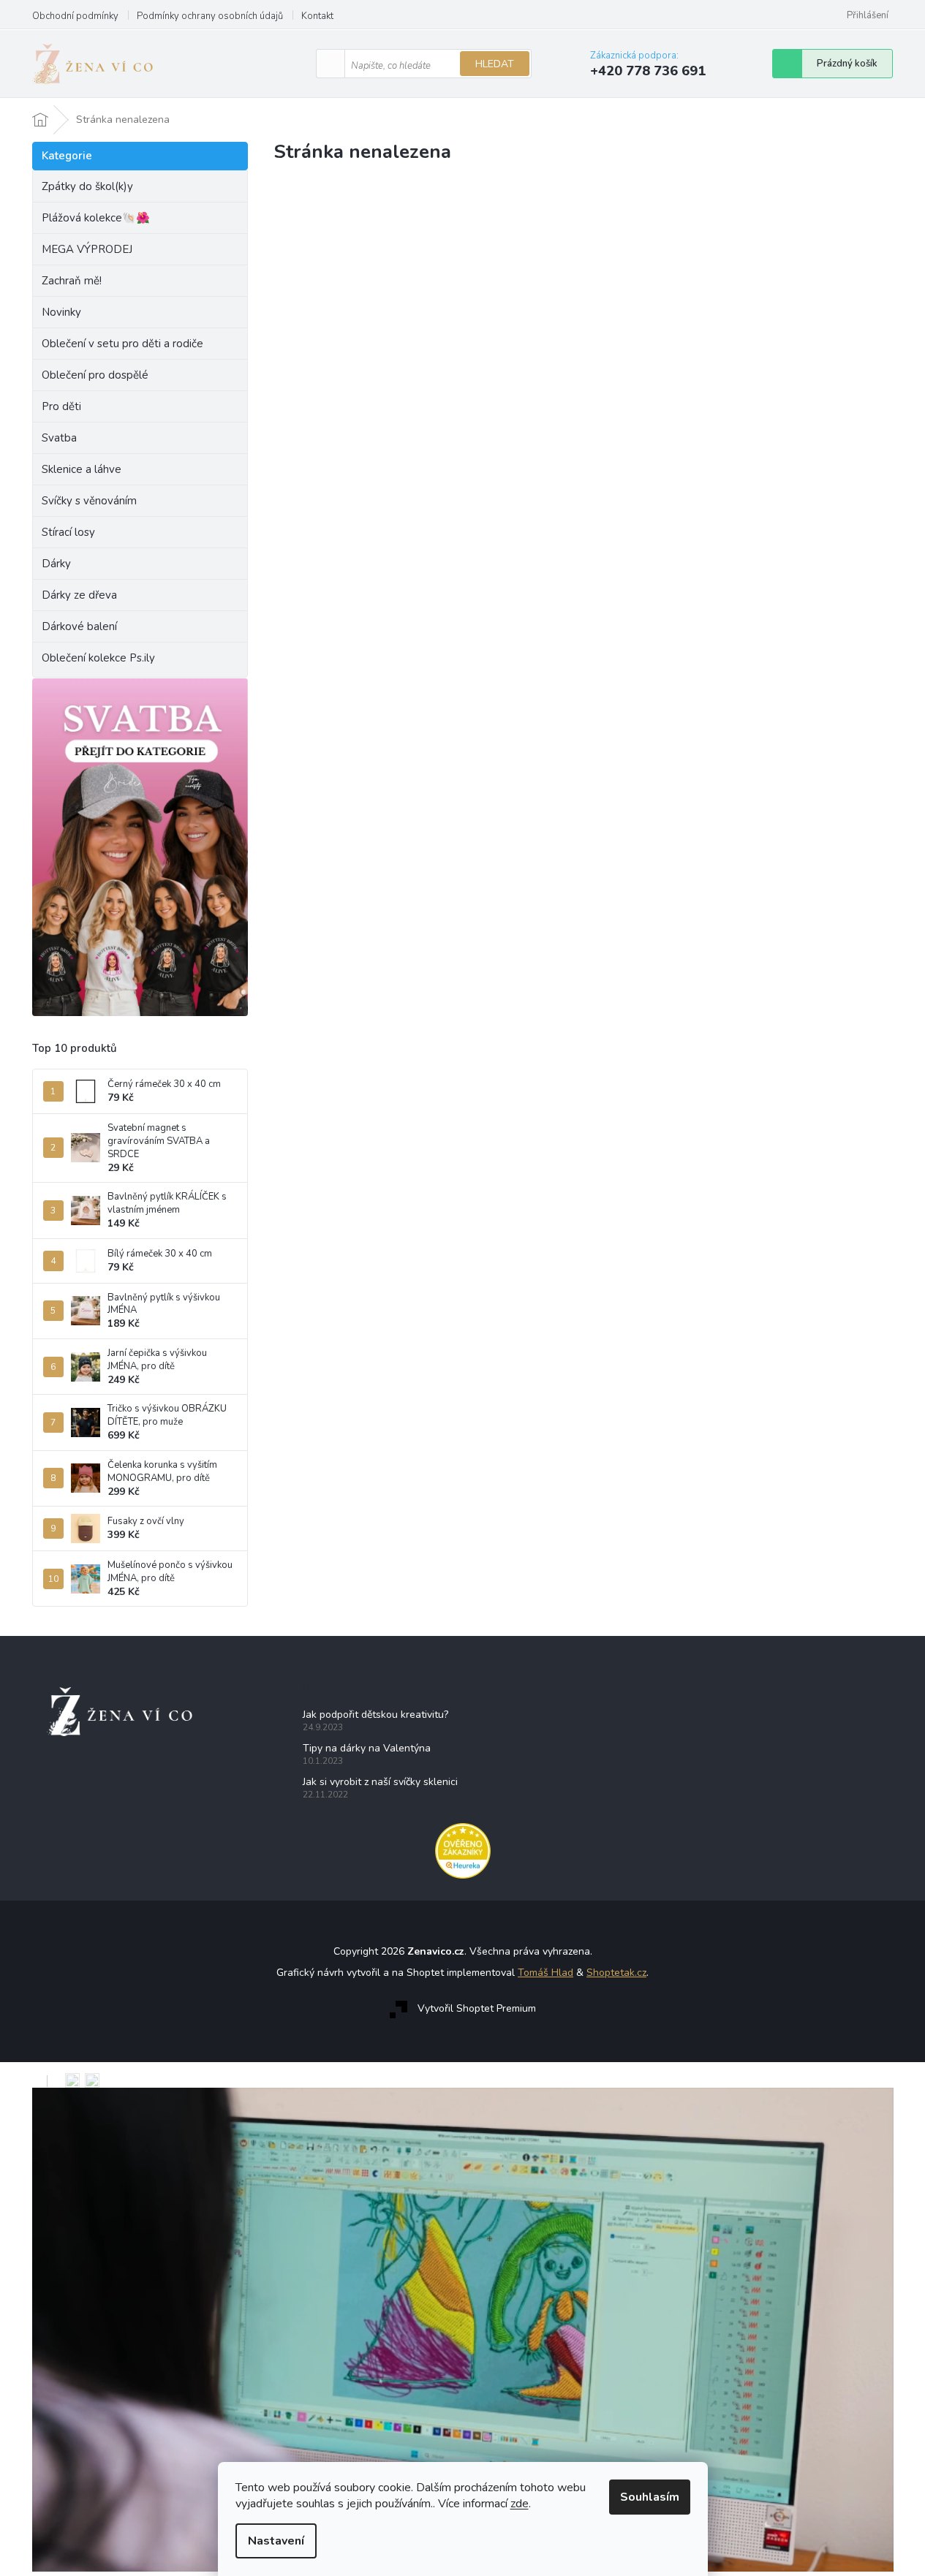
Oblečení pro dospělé (95, 375)
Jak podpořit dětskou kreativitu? (375, 1715)
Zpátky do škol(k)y (87, 186)
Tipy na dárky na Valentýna (367, 1748)
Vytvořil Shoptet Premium (477, 2008)
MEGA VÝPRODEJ (87, 249)
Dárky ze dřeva (79, 595)
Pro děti (61, 406)
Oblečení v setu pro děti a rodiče (122, 344)
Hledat (495, 64)
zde (520, 2504)
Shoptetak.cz (616, 1973)
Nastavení (276, 2541)
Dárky (56, 564)
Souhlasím (650, 2497)
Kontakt (317, 16)
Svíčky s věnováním (89, 501)
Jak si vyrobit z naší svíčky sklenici (380, 1782)
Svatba (59, 438)
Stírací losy (68, 532)
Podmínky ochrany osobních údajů (210, 16)
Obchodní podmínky (75, 16)
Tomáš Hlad (545, 1973)
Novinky (61, 312)
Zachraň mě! (72, 281)
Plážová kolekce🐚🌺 (96, 218)
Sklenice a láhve (82, 469)
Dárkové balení (79, 626)
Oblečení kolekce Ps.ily (98, 658)
